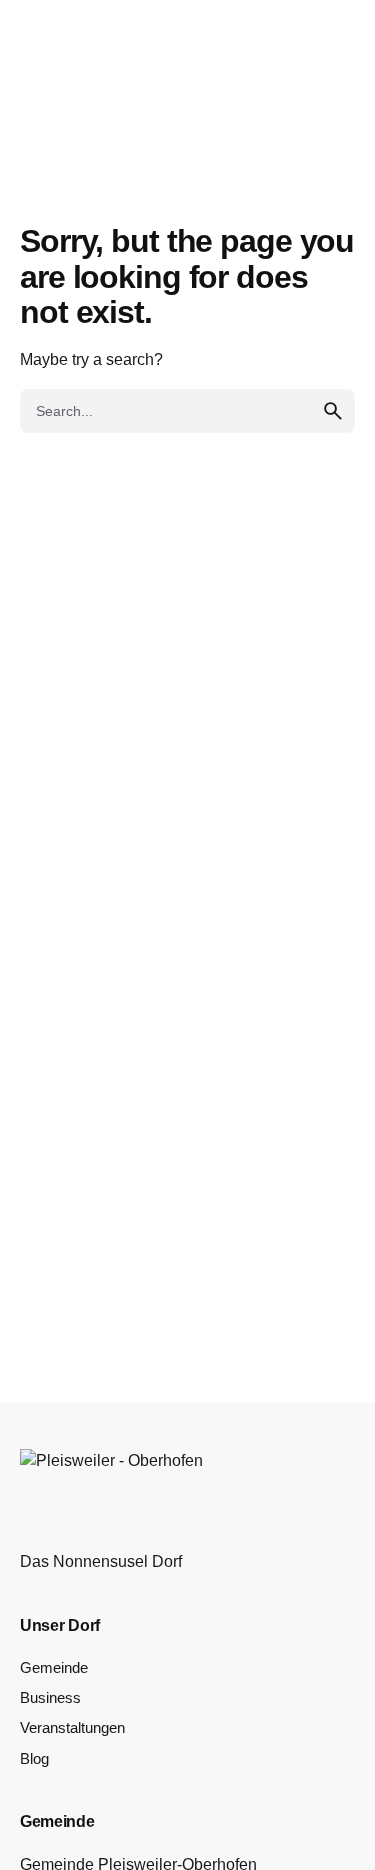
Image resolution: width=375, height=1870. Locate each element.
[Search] (295, 112)
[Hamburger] (84, 112)
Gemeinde (54, 1668)
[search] (333, 411)
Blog (34, 1759)
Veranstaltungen (72, 1728)
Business (50, 1698)
